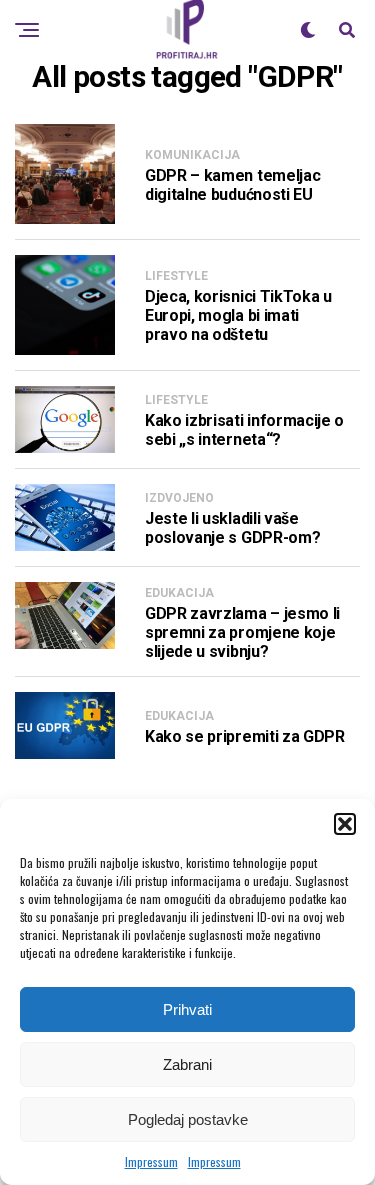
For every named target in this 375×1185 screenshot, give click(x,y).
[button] (345, 824)
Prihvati (187, 1009)
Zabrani (187, 1064)
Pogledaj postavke (188, 1119)
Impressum (151, 1161)
